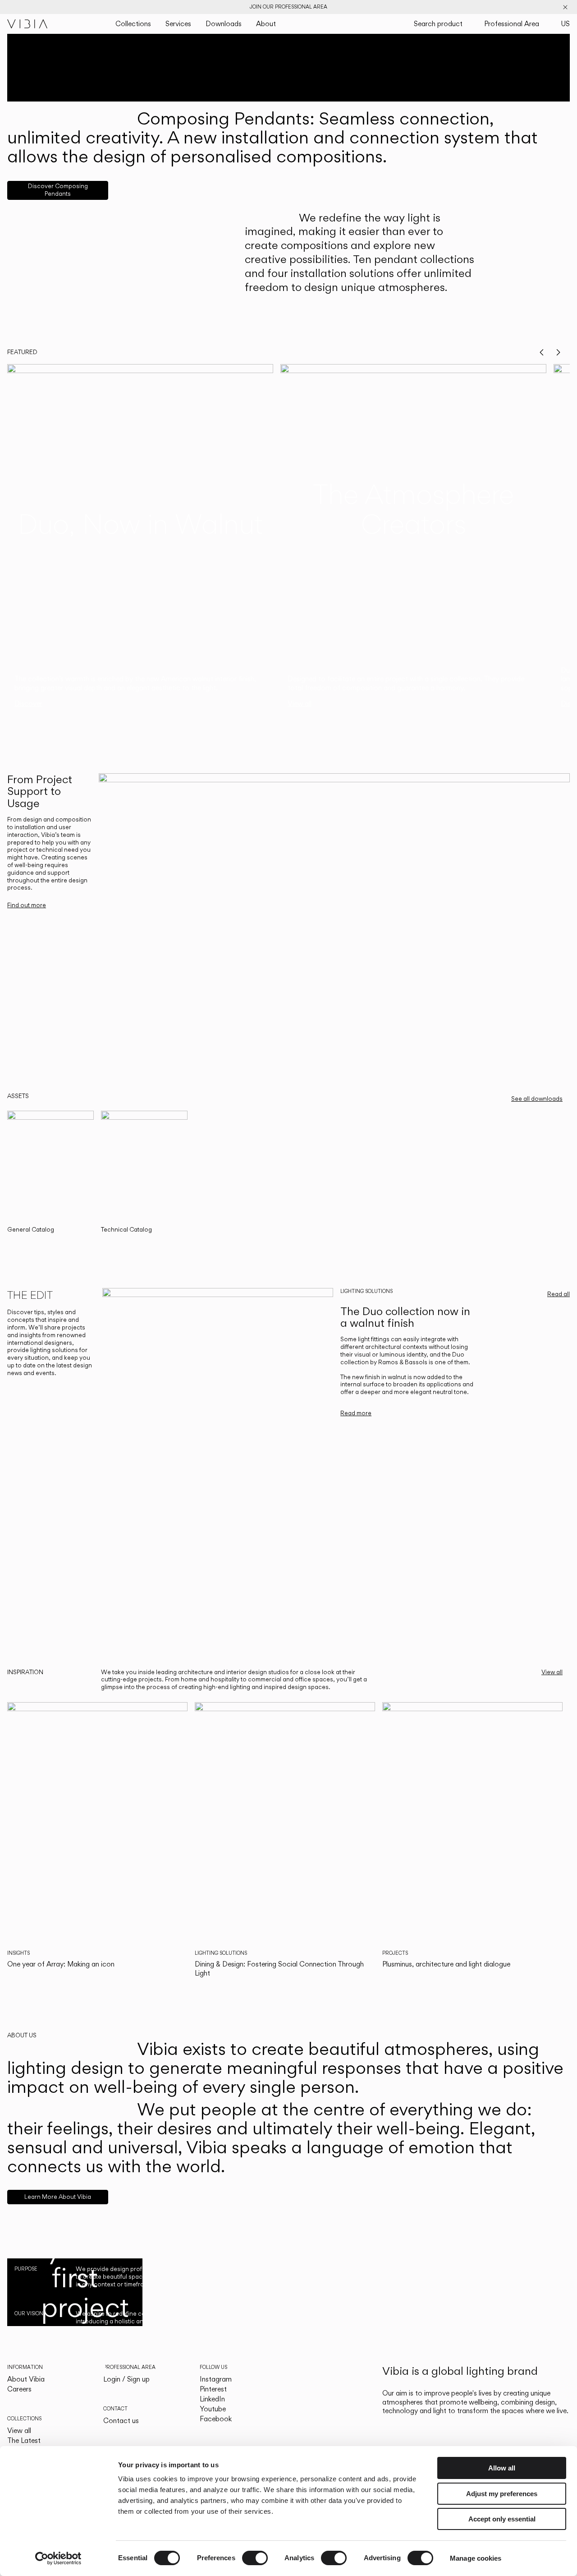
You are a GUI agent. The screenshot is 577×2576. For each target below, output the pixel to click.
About (266, 24)
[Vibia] (27, 24)
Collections (133, 24)
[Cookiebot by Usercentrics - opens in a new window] (58, 2558)
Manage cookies (476, 2558)
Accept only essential (502, 2519)
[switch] (255, 2558)
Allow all (502, 2468)
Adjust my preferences (502, 2494)
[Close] (565, 7)
